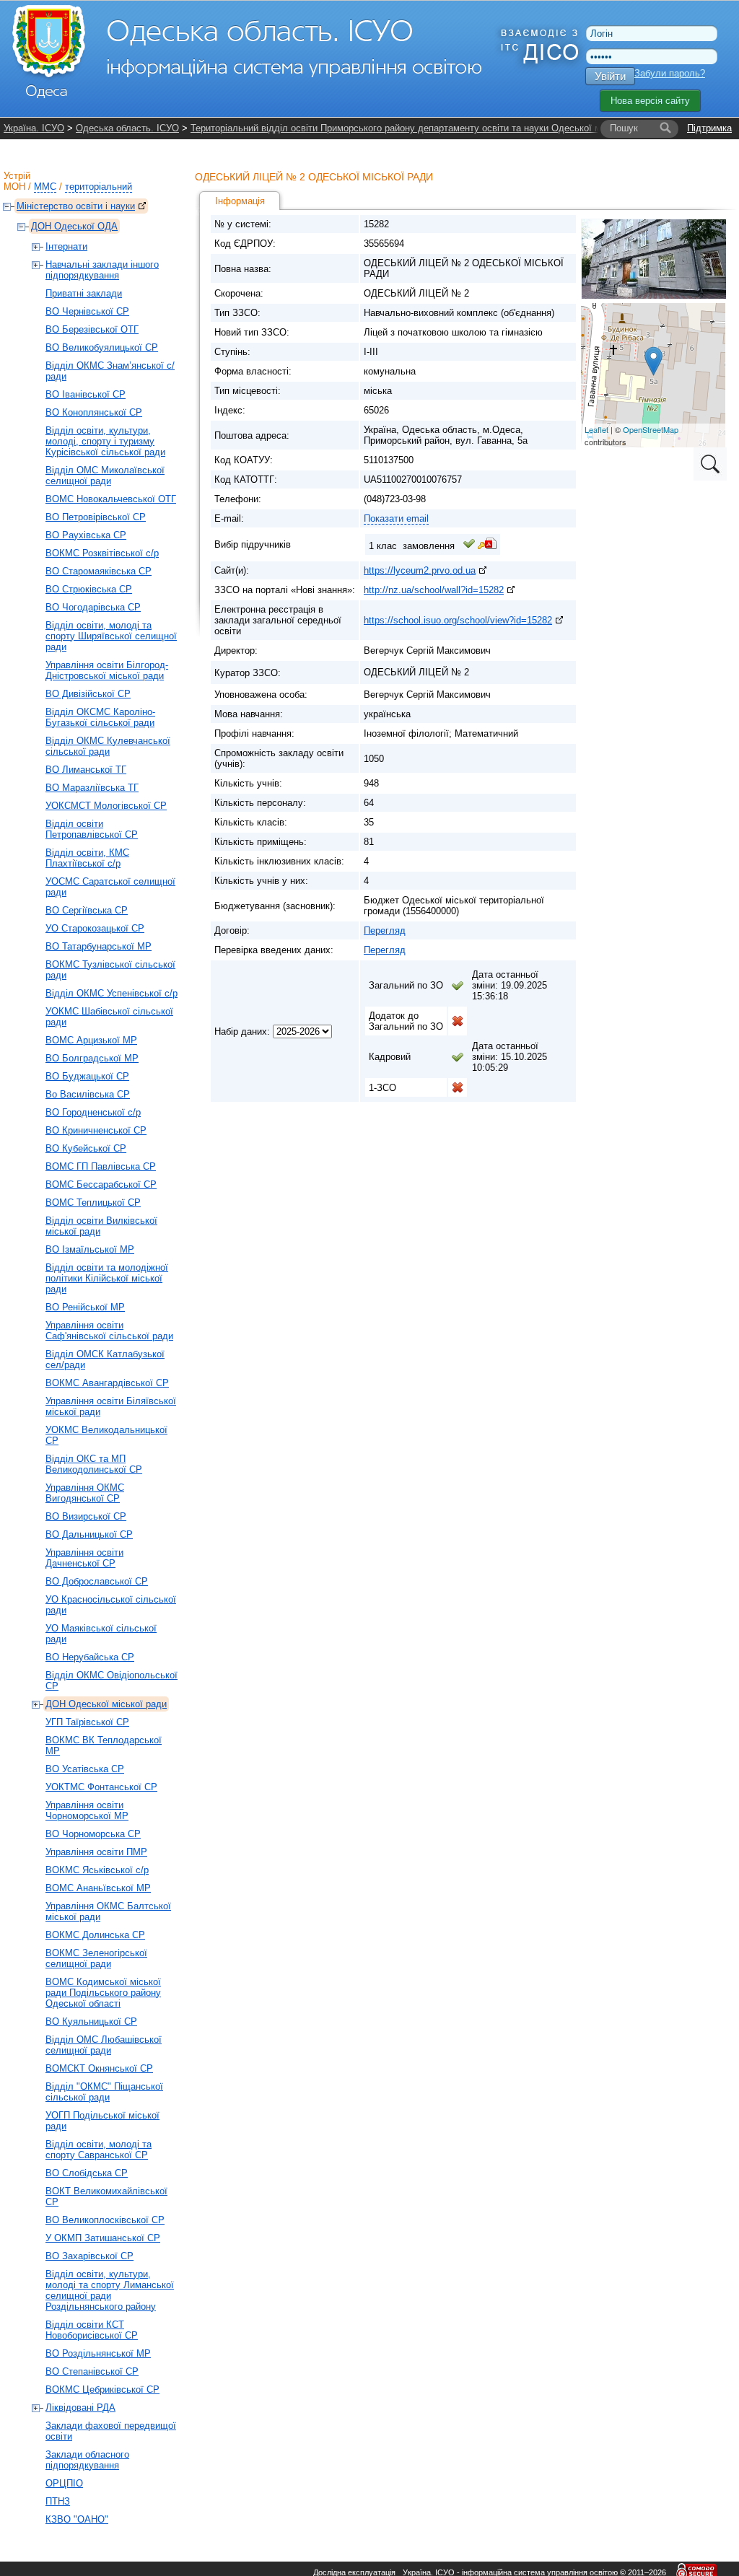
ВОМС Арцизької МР (91, 1040)
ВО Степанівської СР (92, 2371)
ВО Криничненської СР (96, 1130)
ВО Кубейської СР (86, 1148)
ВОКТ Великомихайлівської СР (106, 2196)
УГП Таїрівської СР (87, 1722)
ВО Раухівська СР (86, 535)
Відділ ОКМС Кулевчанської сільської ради (108, 746)
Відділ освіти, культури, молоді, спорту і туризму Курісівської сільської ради (105, 441)
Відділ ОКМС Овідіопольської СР (111, 1681)
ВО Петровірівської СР (96, 517)
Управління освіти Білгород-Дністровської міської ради (107, 670)
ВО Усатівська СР (85, 1769)
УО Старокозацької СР (95, 928)
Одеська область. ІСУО (127, 128)
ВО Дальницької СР (89, 1534)
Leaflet (596, 429)
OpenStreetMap (651, 429)
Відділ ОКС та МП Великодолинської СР (94, 1464)
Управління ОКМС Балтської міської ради (108, 1911)
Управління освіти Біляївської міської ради (111, 1406)
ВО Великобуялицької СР (102, 347)
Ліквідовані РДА (80, 2408)
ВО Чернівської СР (87, 311)
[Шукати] (665, 128)
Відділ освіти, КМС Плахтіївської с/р (87, 858)
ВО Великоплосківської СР (105, 2220)
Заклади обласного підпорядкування (87, 2460)
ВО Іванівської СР (86, 394)
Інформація (240, 201)
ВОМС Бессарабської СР (101, 1184)
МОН (14, 187)
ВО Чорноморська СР (93, 1834)
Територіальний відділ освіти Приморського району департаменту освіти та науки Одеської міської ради (420, 128)
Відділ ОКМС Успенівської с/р (111, 993)
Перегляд (385, 930)
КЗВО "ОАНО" (77, 2519)
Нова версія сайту (650, 101)
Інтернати (66, 246)
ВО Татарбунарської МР (99, 946)
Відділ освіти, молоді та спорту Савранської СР (99, 2150)
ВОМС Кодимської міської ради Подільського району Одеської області (103, 1993)
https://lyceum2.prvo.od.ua (420, 570)
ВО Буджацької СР (87, 1076)
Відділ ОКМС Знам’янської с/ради (110, 371)
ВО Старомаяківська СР (99, 571)
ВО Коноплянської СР (94, 412)
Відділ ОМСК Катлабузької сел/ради (105, 1359)
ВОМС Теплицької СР (93, 1202)
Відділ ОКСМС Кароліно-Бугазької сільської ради (100, 717)
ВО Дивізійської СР (88, 694)
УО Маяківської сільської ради (101, 1634)
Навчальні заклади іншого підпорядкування (102, 270)
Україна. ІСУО (34, 128)
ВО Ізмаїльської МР (90, 1249)
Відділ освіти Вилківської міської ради (101, 1226)
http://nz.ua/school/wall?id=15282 (434, 590)
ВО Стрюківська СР (89, 589)
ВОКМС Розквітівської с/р (102, 553)
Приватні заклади (84, 293)
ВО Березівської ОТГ (92, 329)
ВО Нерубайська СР (90, 1657)
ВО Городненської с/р (93, 1112)
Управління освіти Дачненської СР (84, 1558)
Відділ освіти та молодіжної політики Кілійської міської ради (107, 1278)
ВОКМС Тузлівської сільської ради (110, 970)
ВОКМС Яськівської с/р (97, 1870)
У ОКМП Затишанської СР (103, 2238)
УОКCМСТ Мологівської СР (106, 806)
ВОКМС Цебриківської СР (102, 2389)
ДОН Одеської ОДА (74, 226)
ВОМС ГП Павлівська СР (101, 1166)
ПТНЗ (58, 2501)
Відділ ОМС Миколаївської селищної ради (105, 476)
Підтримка (709, 128)
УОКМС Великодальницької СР (106, 1435)
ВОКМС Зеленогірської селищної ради (96, 1958)
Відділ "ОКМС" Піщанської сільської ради (104, 2092)
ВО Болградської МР (92, 1058)
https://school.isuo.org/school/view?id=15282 (458, 620)
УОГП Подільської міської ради (102, 2121)
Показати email (396, 518)
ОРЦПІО (64, 2483)
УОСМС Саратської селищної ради (110, 887)
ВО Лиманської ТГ (86, 770)
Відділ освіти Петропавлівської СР (92, 829)
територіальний (99, 187)
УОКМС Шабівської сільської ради (109, 1017)
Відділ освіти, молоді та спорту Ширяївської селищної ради (111, 636)
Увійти (610, 76)
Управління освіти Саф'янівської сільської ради (109, 1331)
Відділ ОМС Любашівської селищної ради (104, 2045)
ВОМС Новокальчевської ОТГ (111, 499)
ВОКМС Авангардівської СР (107, 1383)
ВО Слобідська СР (87, 2173)
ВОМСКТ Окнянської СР (99, 2068)
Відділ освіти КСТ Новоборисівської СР (92, 2330)
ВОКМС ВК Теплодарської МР (104, 1745)
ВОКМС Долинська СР (95, 1935)
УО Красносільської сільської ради (111, 1605)
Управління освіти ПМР (96, 1852)
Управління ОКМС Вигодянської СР (85, 1493)
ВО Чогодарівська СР (93, 607)
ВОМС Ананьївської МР (98, 1888)
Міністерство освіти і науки (76, 206)
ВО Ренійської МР (85, 1307)
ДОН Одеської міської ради (106, 1704)
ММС (45, 187)
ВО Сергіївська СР (87, 910)
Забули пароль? (670, 73)
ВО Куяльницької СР (91, 2021)
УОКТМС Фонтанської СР (101, 1787)
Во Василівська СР (88, 1094)
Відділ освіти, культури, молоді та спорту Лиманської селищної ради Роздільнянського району (110, 2290)
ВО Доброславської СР (97, 1581)
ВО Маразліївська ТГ (92, 788)
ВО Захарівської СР (89, 2256)
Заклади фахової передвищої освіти (111, 2431)
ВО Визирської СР (86, 1516)
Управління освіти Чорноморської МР (87, 1810)
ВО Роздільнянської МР (98, 2353)
